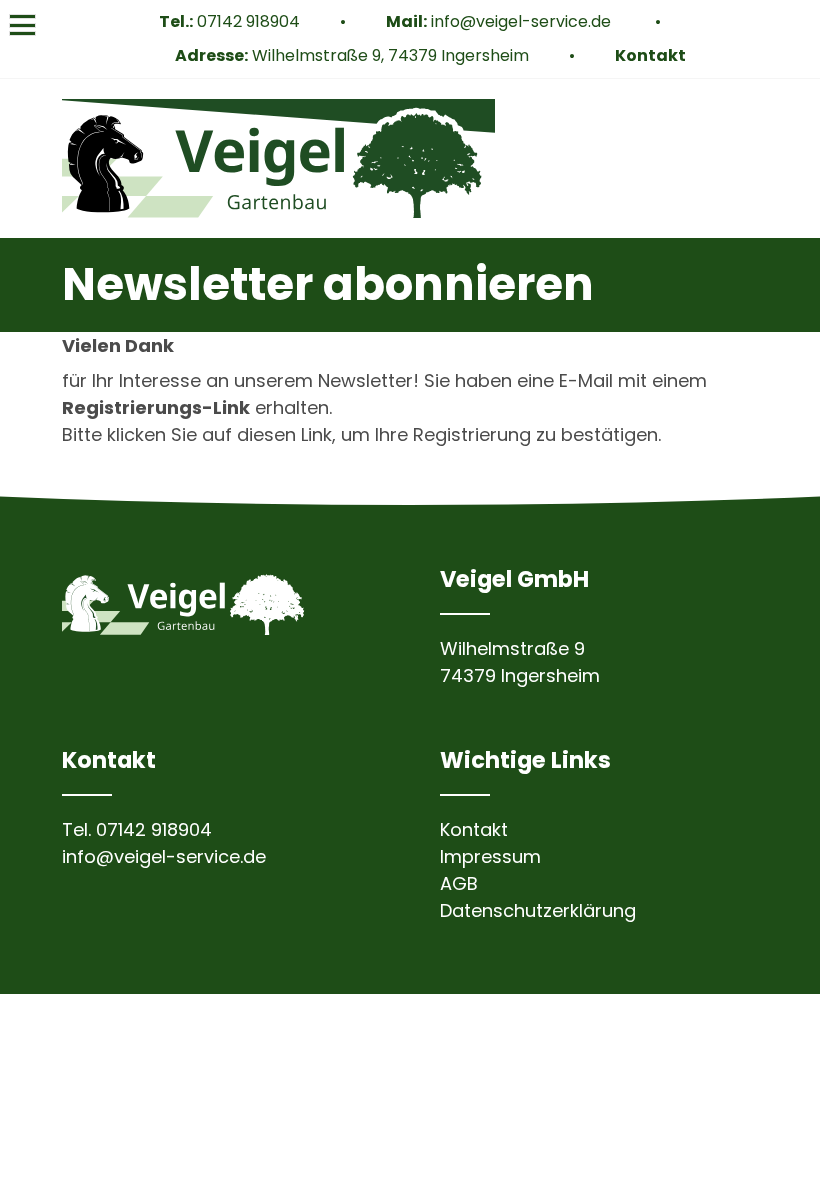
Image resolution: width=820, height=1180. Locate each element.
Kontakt (650, 55)
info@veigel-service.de (523, 21)
